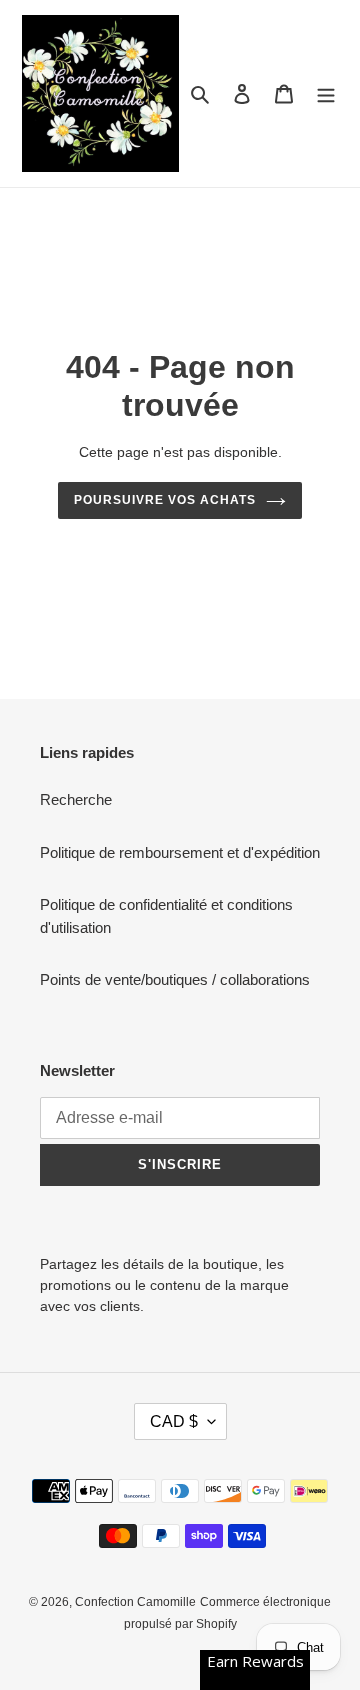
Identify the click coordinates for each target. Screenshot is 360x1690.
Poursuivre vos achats (164, 500)
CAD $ (174, 1421)
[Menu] (326, 93)
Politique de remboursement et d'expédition (180, 852)
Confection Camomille (135, 1602)
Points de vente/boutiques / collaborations (175, 979)
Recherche (76, 799)
